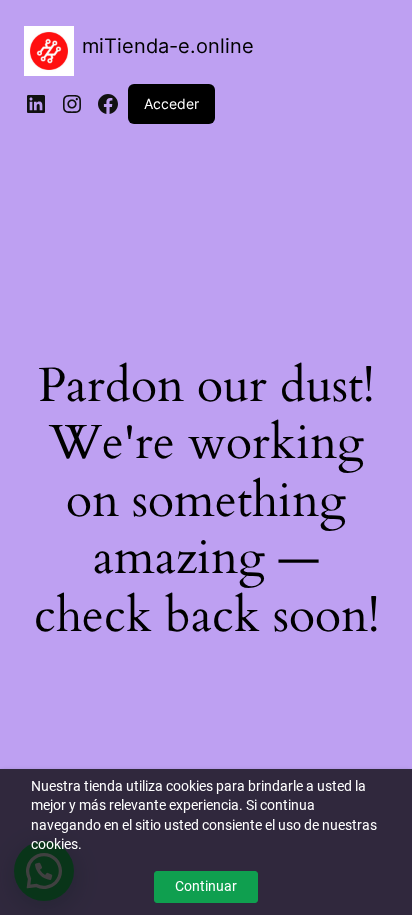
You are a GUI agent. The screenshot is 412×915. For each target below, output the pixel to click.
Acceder (171, 103)
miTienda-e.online (168, 46)
